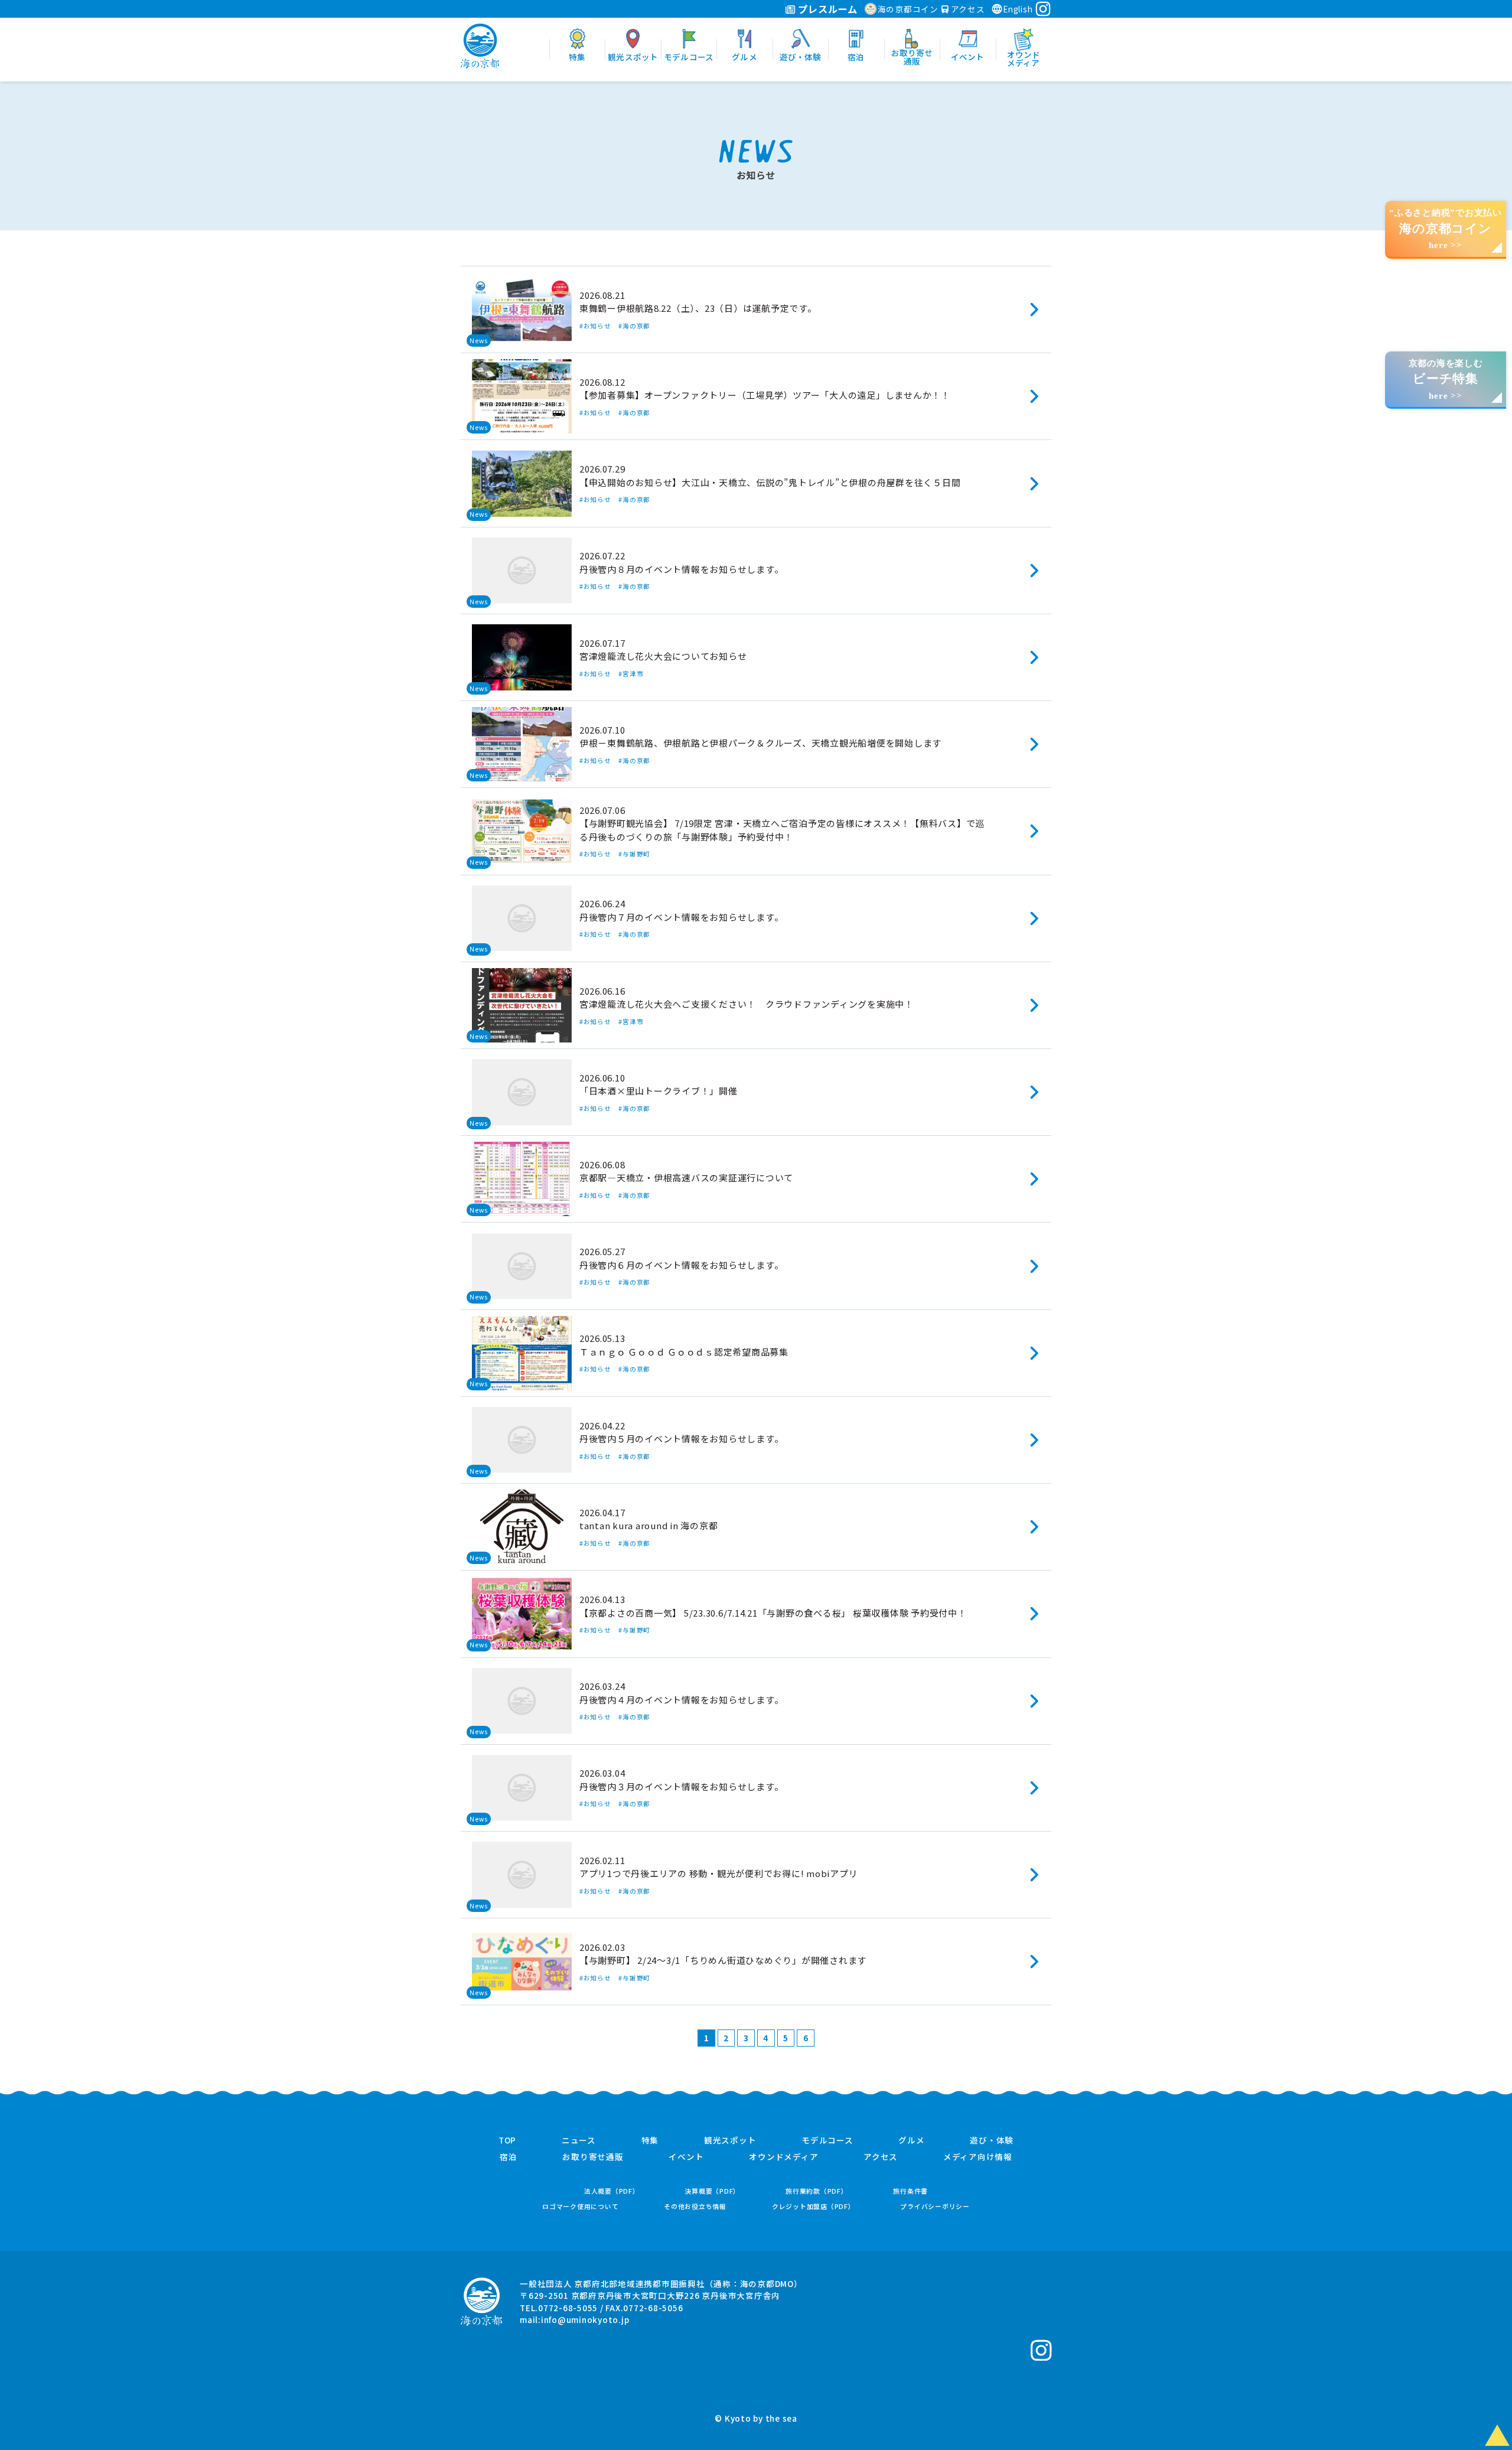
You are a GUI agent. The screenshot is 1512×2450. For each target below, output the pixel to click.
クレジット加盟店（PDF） (814, 2206)
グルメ (911, 2141)
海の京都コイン (908, 9)
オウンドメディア (783, 2157)
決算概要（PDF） (712, 2191)
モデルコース (827, 2141)
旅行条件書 (910, 2191)
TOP (507, 2141)
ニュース (579, 2141)
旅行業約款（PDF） (817, 2191)
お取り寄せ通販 (593, 2157)
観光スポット (730, 2141)
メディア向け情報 (978, 2157)
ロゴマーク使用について (580, 2206)
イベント (686, 2157)
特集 (650, 2141)
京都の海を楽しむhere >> (1446, 379)
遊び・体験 (992, 2141)
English (1018, 9)
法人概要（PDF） (612, 2191)
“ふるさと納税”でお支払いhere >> (1446, 229)
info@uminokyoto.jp (585, 2319)
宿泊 (509, 2157)
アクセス (967, 9)
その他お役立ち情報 (695, 2206)
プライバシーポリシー (935, 2206)
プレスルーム (827, 9)
